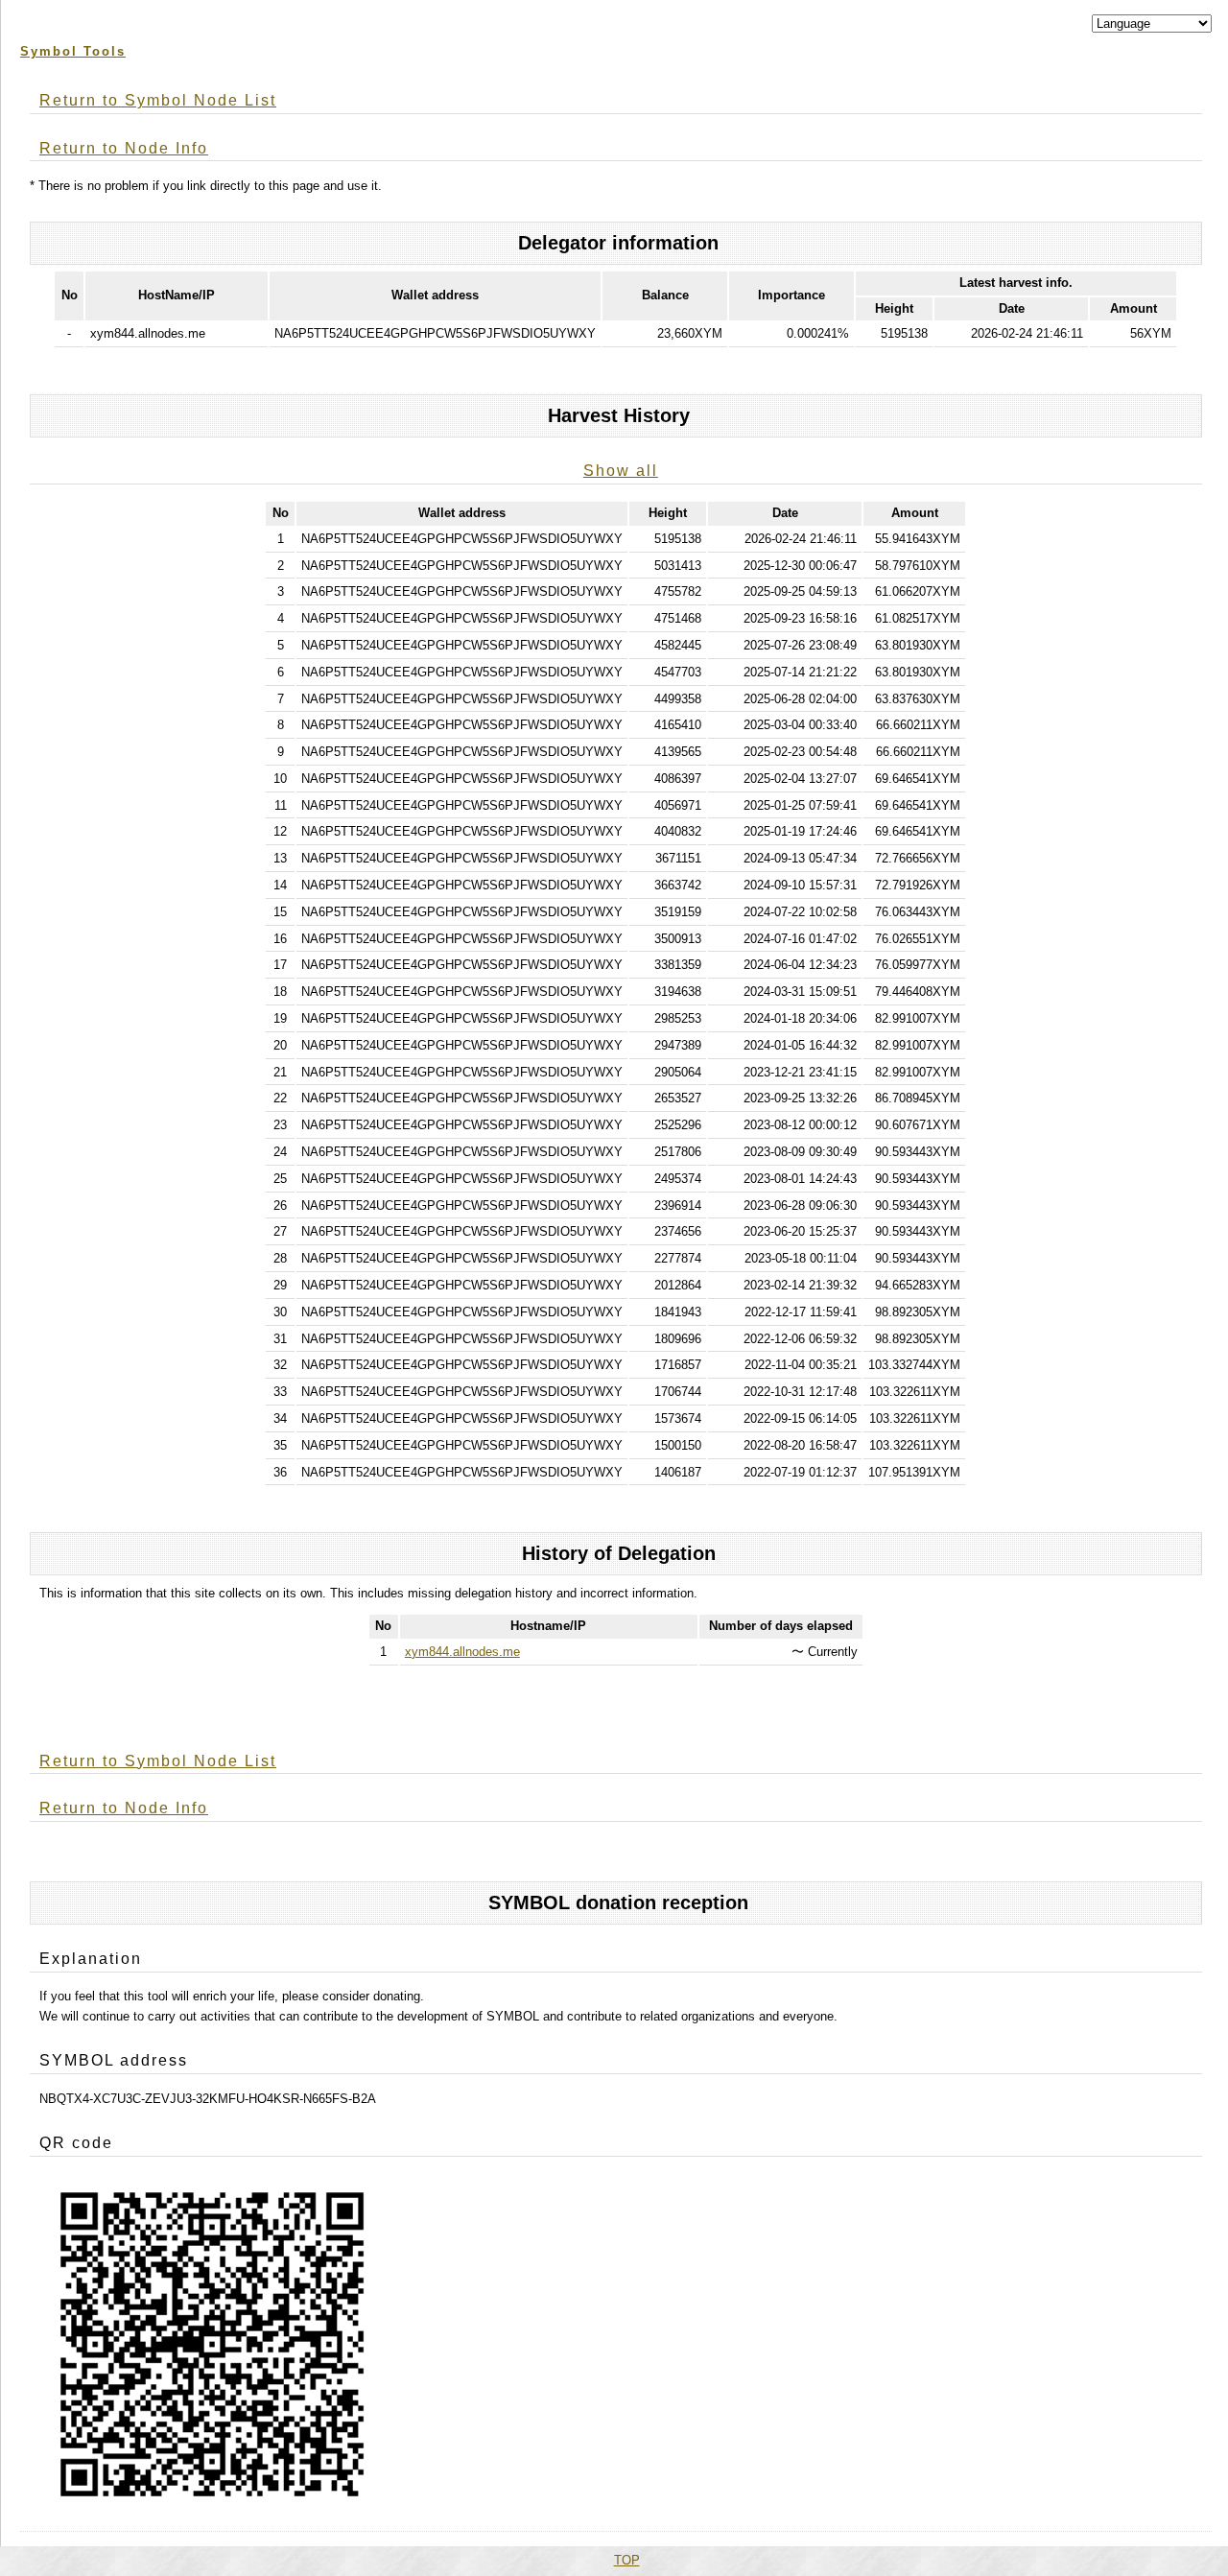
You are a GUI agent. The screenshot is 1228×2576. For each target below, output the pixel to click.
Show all (621, 471)
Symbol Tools (73, 51)
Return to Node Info (124, 148)
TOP (627, 2560)
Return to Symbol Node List (158, 100)
